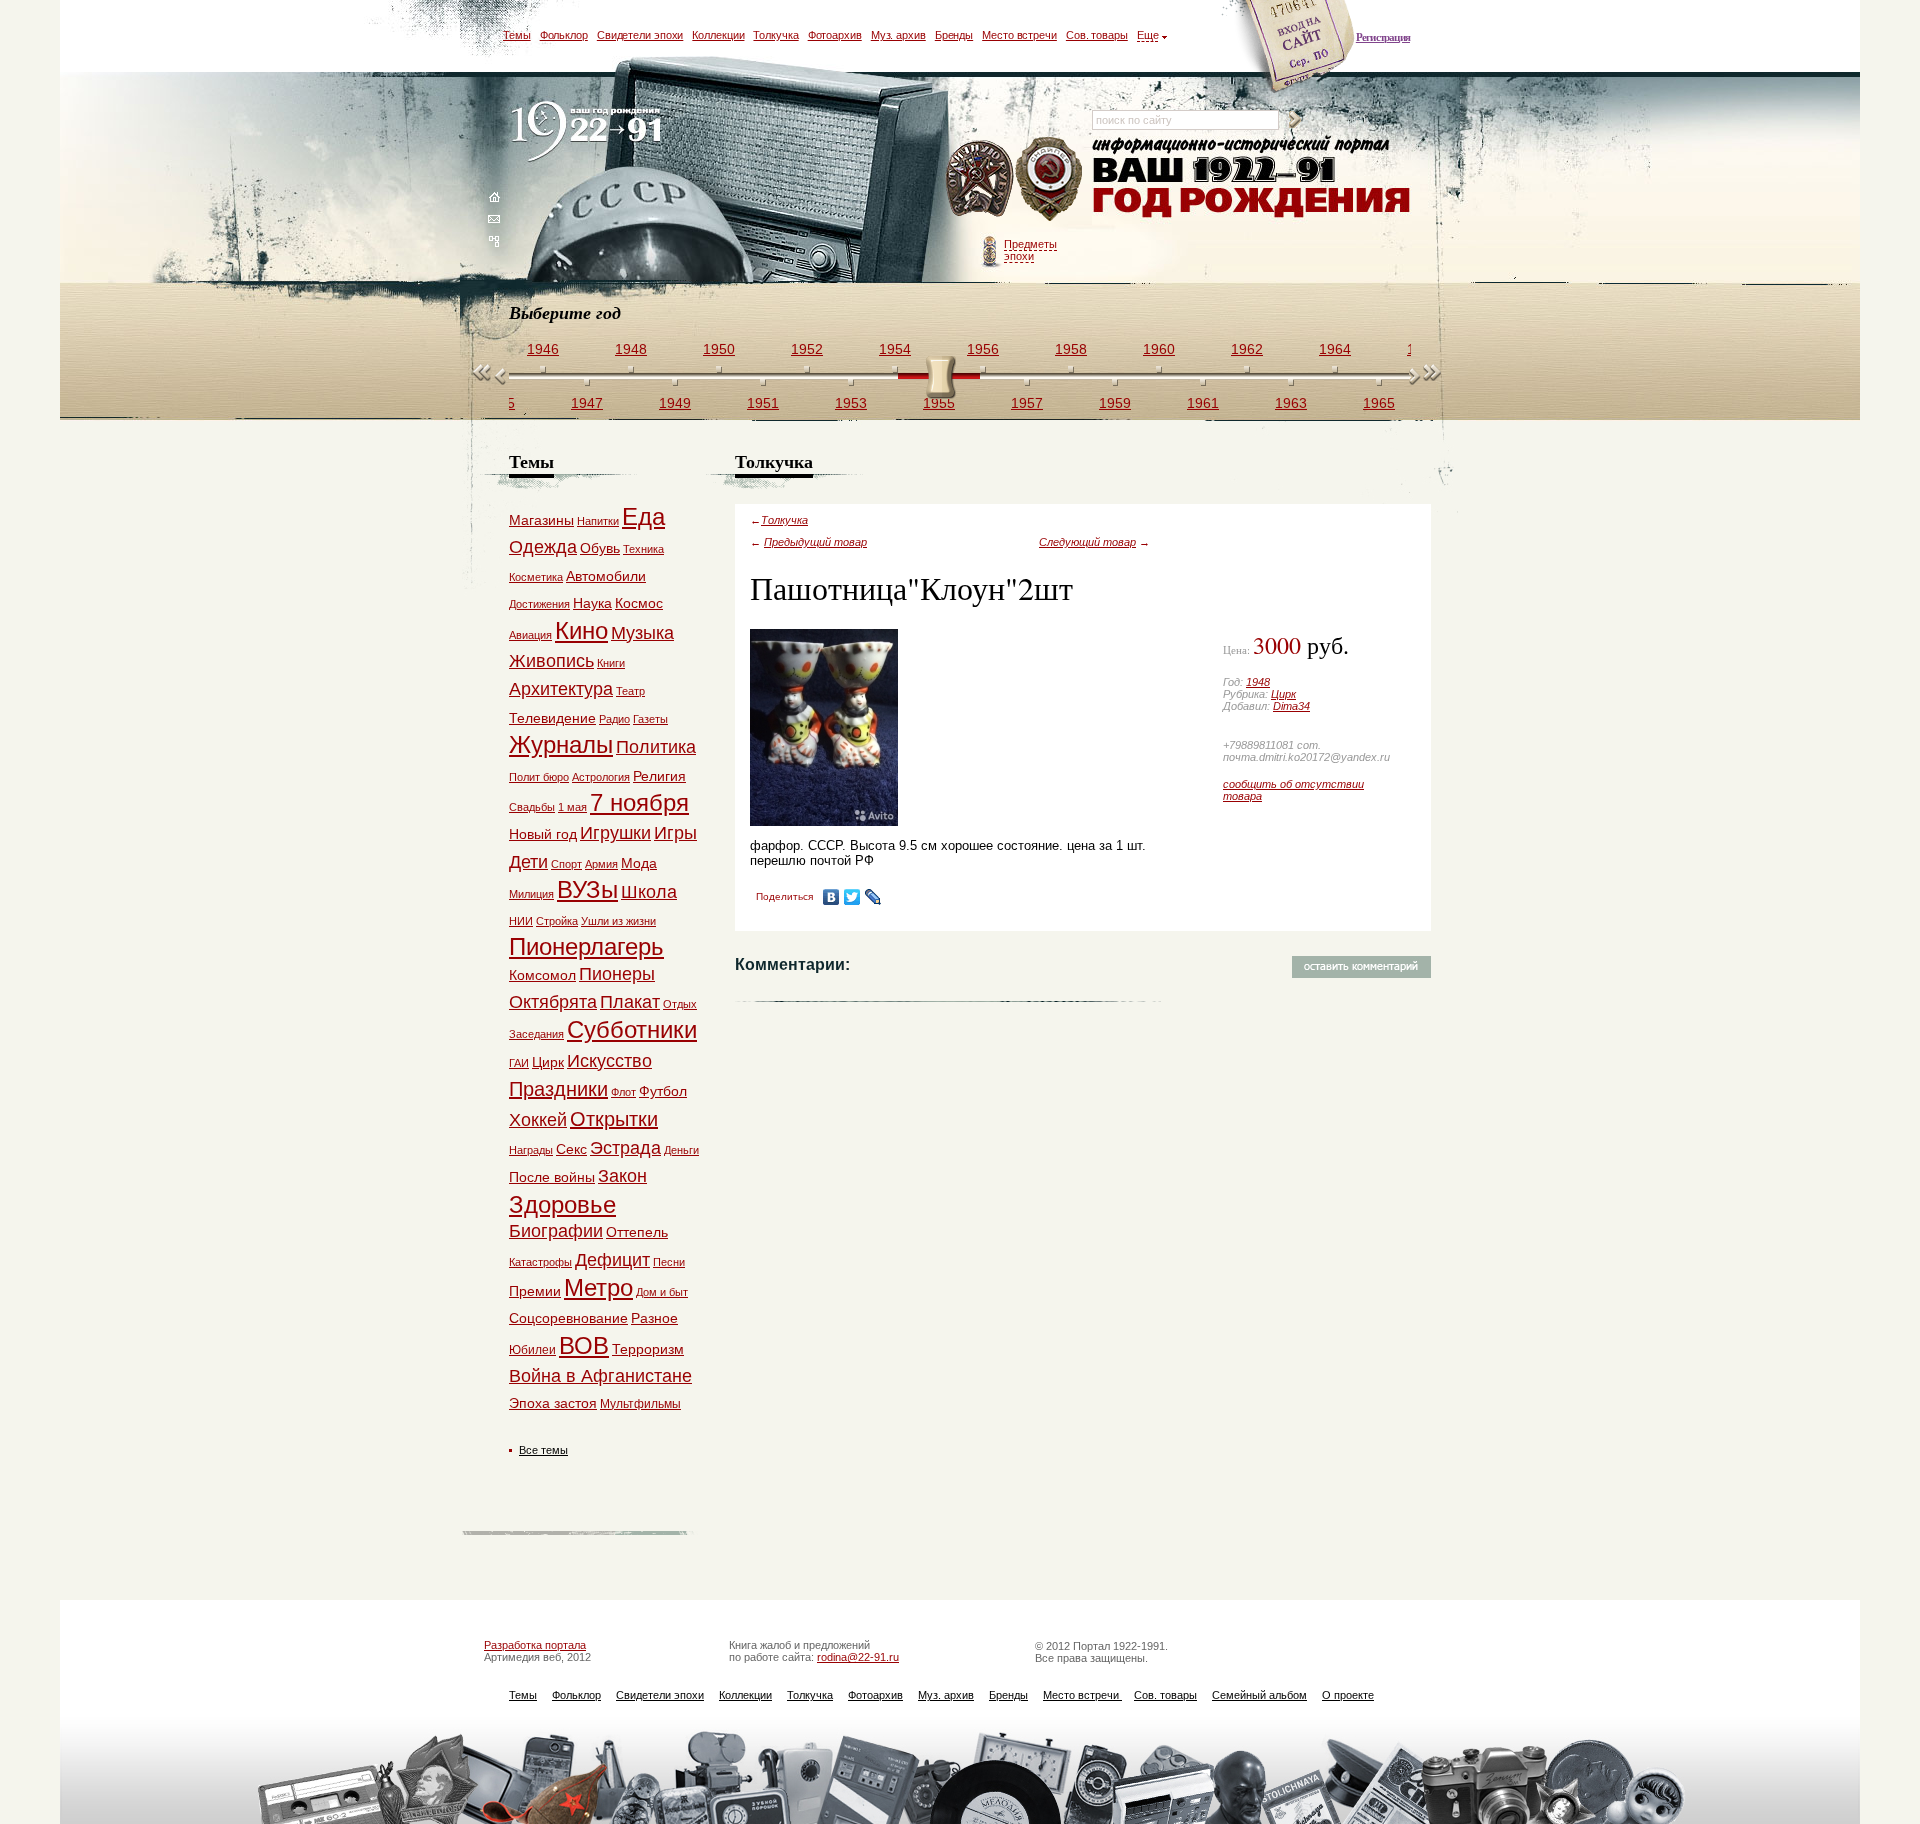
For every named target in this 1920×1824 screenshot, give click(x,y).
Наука (592, 603)
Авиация (530, 635)
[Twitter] (852, 897)
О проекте (1348, 1695)
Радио (614, 719)
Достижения (539, 604)
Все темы (543, 1450)
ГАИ (519, 1063)
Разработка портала (535, 1645)
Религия (659, 776)
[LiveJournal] (873, 897)
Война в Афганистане (600, 1376)
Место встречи (1019, 35)
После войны (552, 1177)
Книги (611, 663)
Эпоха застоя (553, 1403)
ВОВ (584, 1345)
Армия (601, 864)
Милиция (531, 894)
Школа (649, 892)
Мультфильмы (640, 1404)
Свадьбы (532, 807)
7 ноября (639, 802)
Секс (571, 1149)
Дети (528, 862)
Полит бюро (539, 777)
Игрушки (615, 833)
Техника (643, 549)
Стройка (557, 921)
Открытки (614, 1119)
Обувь (600, 548)
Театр (630, 691)
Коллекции (718, 35)
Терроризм (648, 1349)
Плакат (630, 1002)
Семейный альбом (1259, 1695)
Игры (675, 833)
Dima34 (1291, 706)
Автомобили (606, 576)
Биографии (556, 1231)
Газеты (650, 719)
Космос (639, 603)
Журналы (561, 744)
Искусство (609, 1061)
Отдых (680, 1004)
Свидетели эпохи (640, 35)
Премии (535, 1291)
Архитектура (561, 689)
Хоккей (538, 1120)
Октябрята (553, 1002)
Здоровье (562, 1204)
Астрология (601, 777)
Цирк (1283, 694)
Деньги (681, 1150)
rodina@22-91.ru (858, 1657)
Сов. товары (1097, 35)
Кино (581, 630)
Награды (531, 1150)
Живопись (551, 661)
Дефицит (612, 1260)
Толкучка (775, 35)
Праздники (558, 1089)
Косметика (536, 577)
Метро (598, 1287)
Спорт (566, 864)
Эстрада (625, 1148)
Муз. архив (898, 35)
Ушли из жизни (618, 921)
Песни (669, 1262)
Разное (654, 1318)
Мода (639, 863)
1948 (1258, 682)
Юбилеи (532, 1350)
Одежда (543, 547)
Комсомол (542, 975)
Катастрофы (540, 1262)
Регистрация (1383, 37)
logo (590, 132)
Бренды (954, 35)
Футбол (663, 1091)
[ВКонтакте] (831, 897)
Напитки (598, 521)
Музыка (642, 633)
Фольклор (564, 35)
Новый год (543, 834)
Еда (643, 516)
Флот (623, 1092)
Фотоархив (835, 35)
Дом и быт (662, 1292)
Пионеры (617, 974)
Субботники (632, 1029)
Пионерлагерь (586, 946)
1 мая (572, 807)
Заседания (536, 1034)
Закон (622, 1176)
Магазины (541, 520)
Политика (656, 747)
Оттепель (637, 1232)
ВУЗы (587, 889)
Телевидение (552, 718)
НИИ (521, 921)
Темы (517, 35)
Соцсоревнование (568, 1318)
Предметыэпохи (1030, 250)
